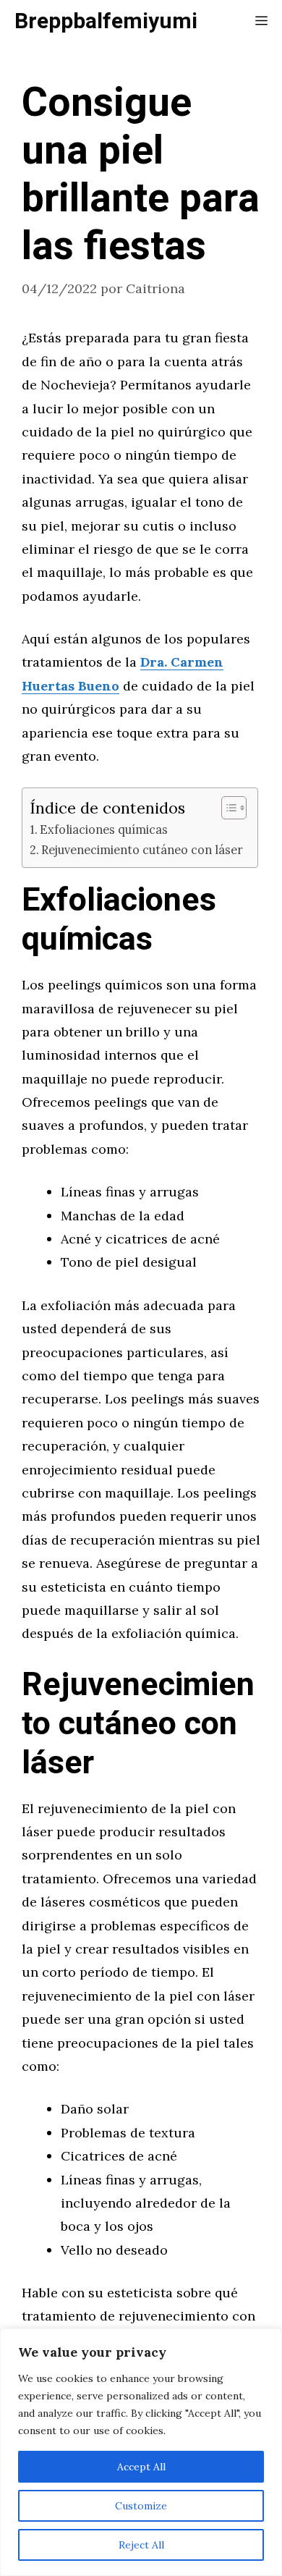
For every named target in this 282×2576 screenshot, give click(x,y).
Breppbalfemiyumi (106, 22)
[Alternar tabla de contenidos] (227, 808)
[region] (141, 2452)
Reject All (141, 2545)
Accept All (141, 2467)
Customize (141, 2506)
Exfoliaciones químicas (104, 829)
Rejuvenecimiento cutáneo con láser (142, 850)
